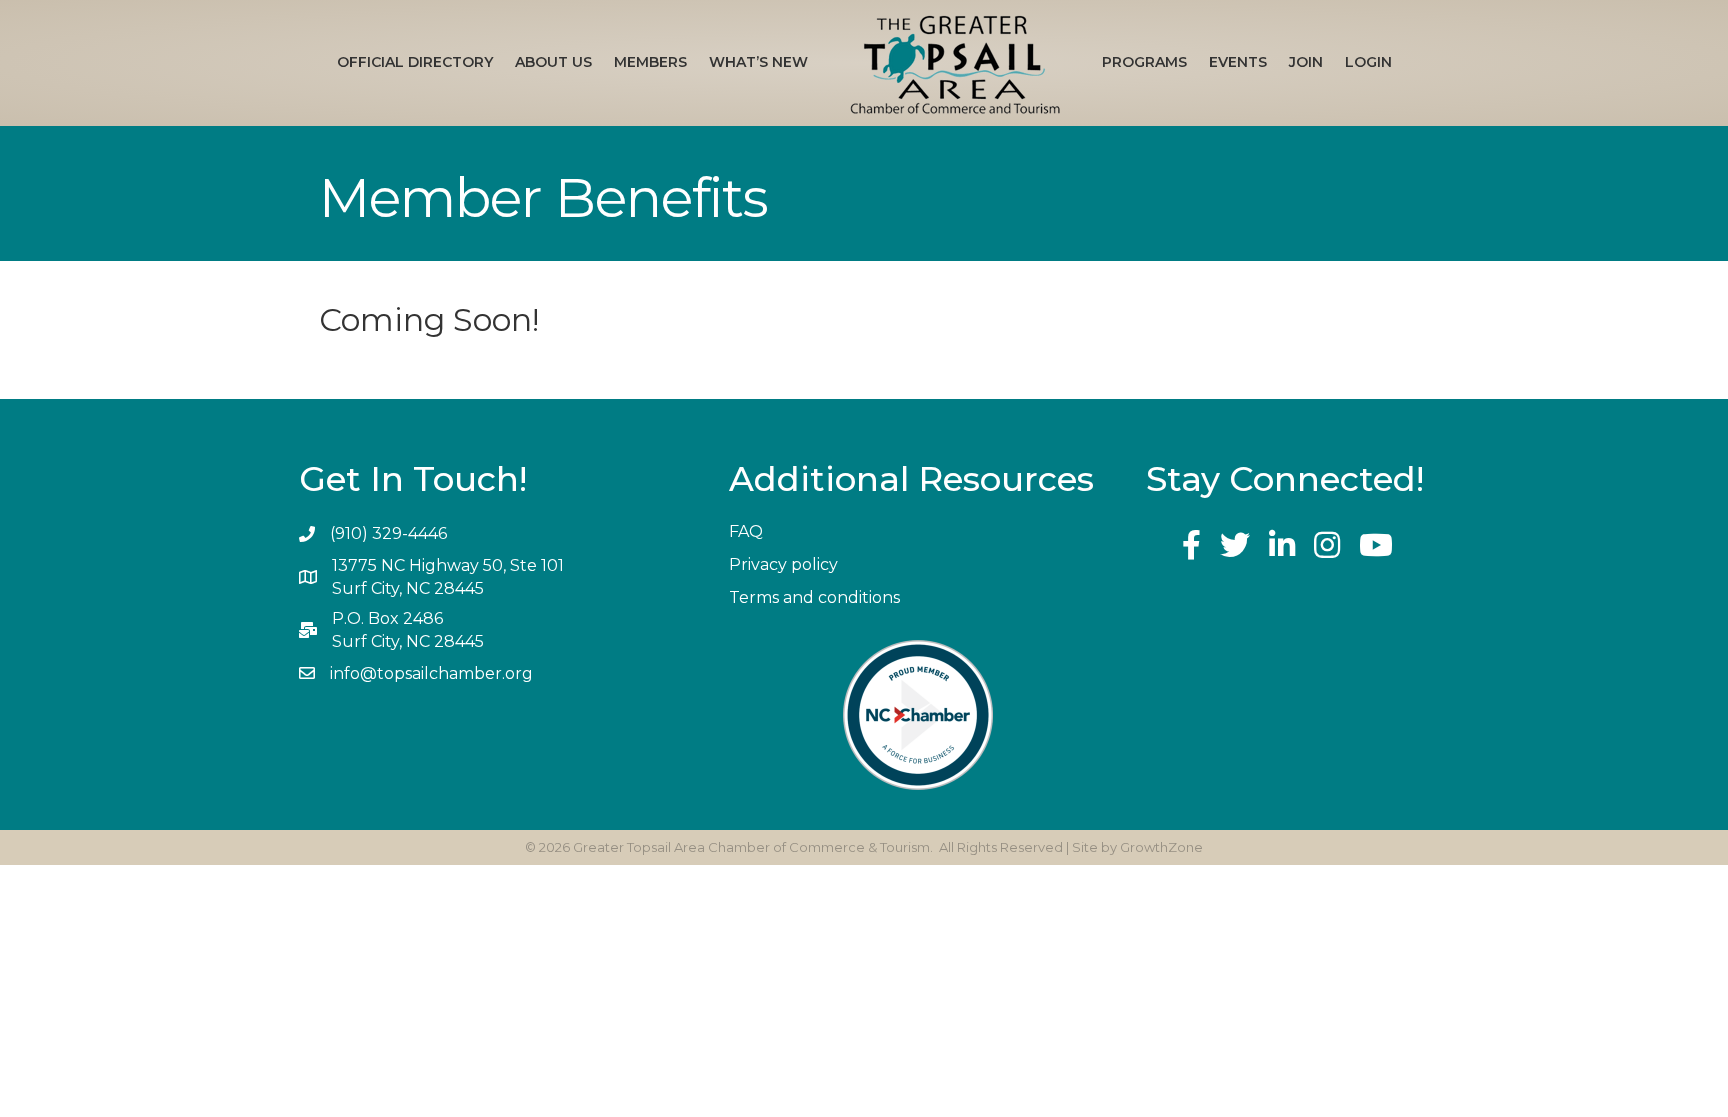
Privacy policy (783, 564)
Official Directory (415, 62)
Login (1368, 62)
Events (1238, 62)
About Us (553, 62)
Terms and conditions (814, 597)
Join (1306, 62)
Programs (1144, 62)
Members (650, 62)
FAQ (746, 531)
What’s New (758, 62)
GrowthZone (1161, 847)
